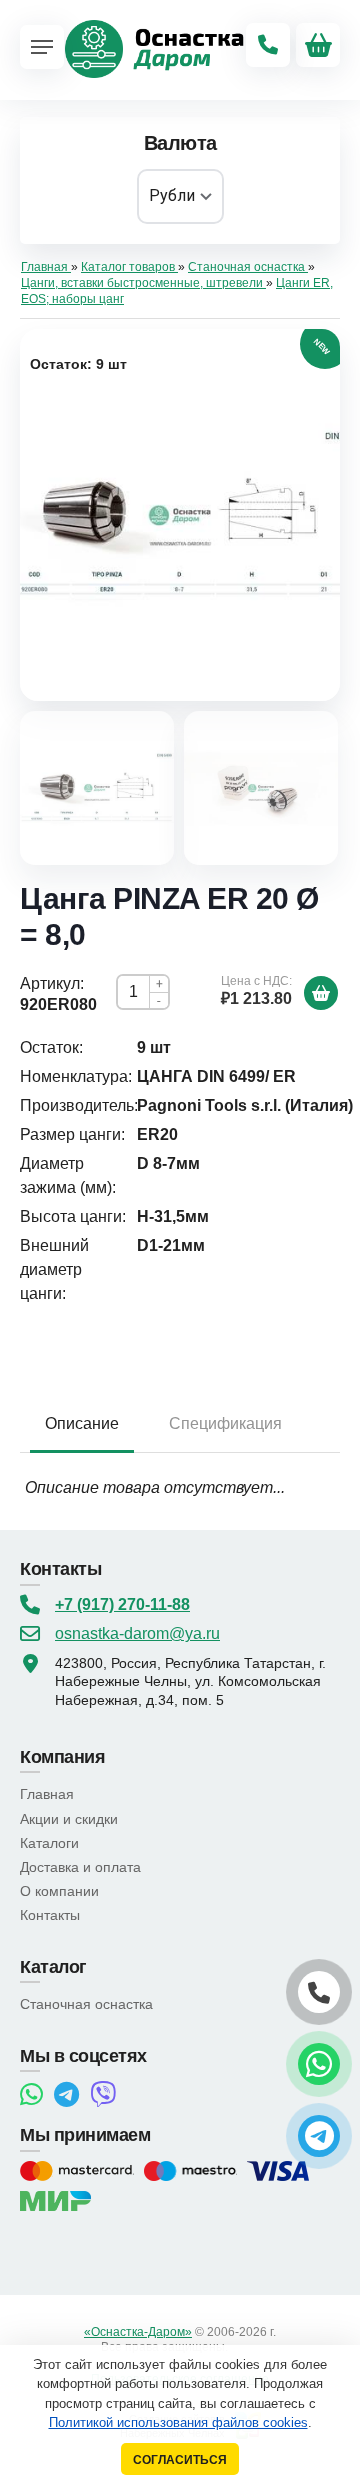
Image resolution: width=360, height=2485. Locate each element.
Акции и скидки (69, 1819)
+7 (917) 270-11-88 (122, 1604)
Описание (82, 1423)
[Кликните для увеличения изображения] (180, 515)
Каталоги (49, 1843)
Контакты (50, 1915)
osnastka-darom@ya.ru (137, 1633)
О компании (59, 1891)
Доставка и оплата (80, 1867)
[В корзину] (321, 993)
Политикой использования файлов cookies (178, 2422)
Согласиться (180, 2459)
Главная (47, 1794)
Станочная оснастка (86, 2004)
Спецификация (225, 1423)
